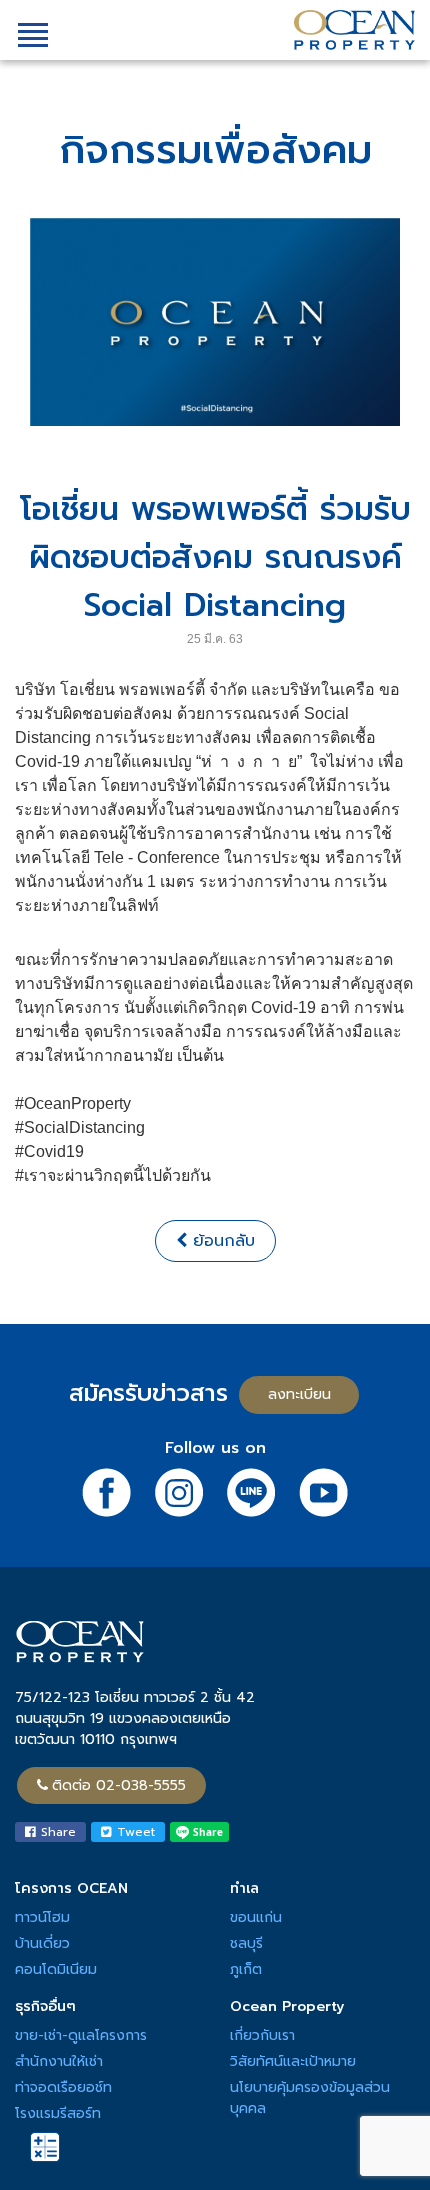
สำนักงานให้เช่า (59, 2061)
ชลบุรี (246, 1943)
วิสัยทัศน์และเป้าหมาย (293, 2061)
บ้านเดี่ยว (42, 1943)
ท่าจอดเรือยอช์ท (63, 2087)
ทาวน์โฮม (42, 1917)
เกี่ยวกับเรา (262, 2035)
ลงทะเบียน (299, 1394)
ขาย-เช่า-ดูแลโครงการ (81, 2035)
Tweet (133, 1832)
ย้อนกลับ (221, 1241)
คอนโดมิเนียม (56, 1969)
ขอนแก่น (256, 1917)
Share (56, 1832)
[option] (215, 322)
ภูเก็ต (246, 1969)
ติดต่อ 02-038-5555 (119, 1785)
